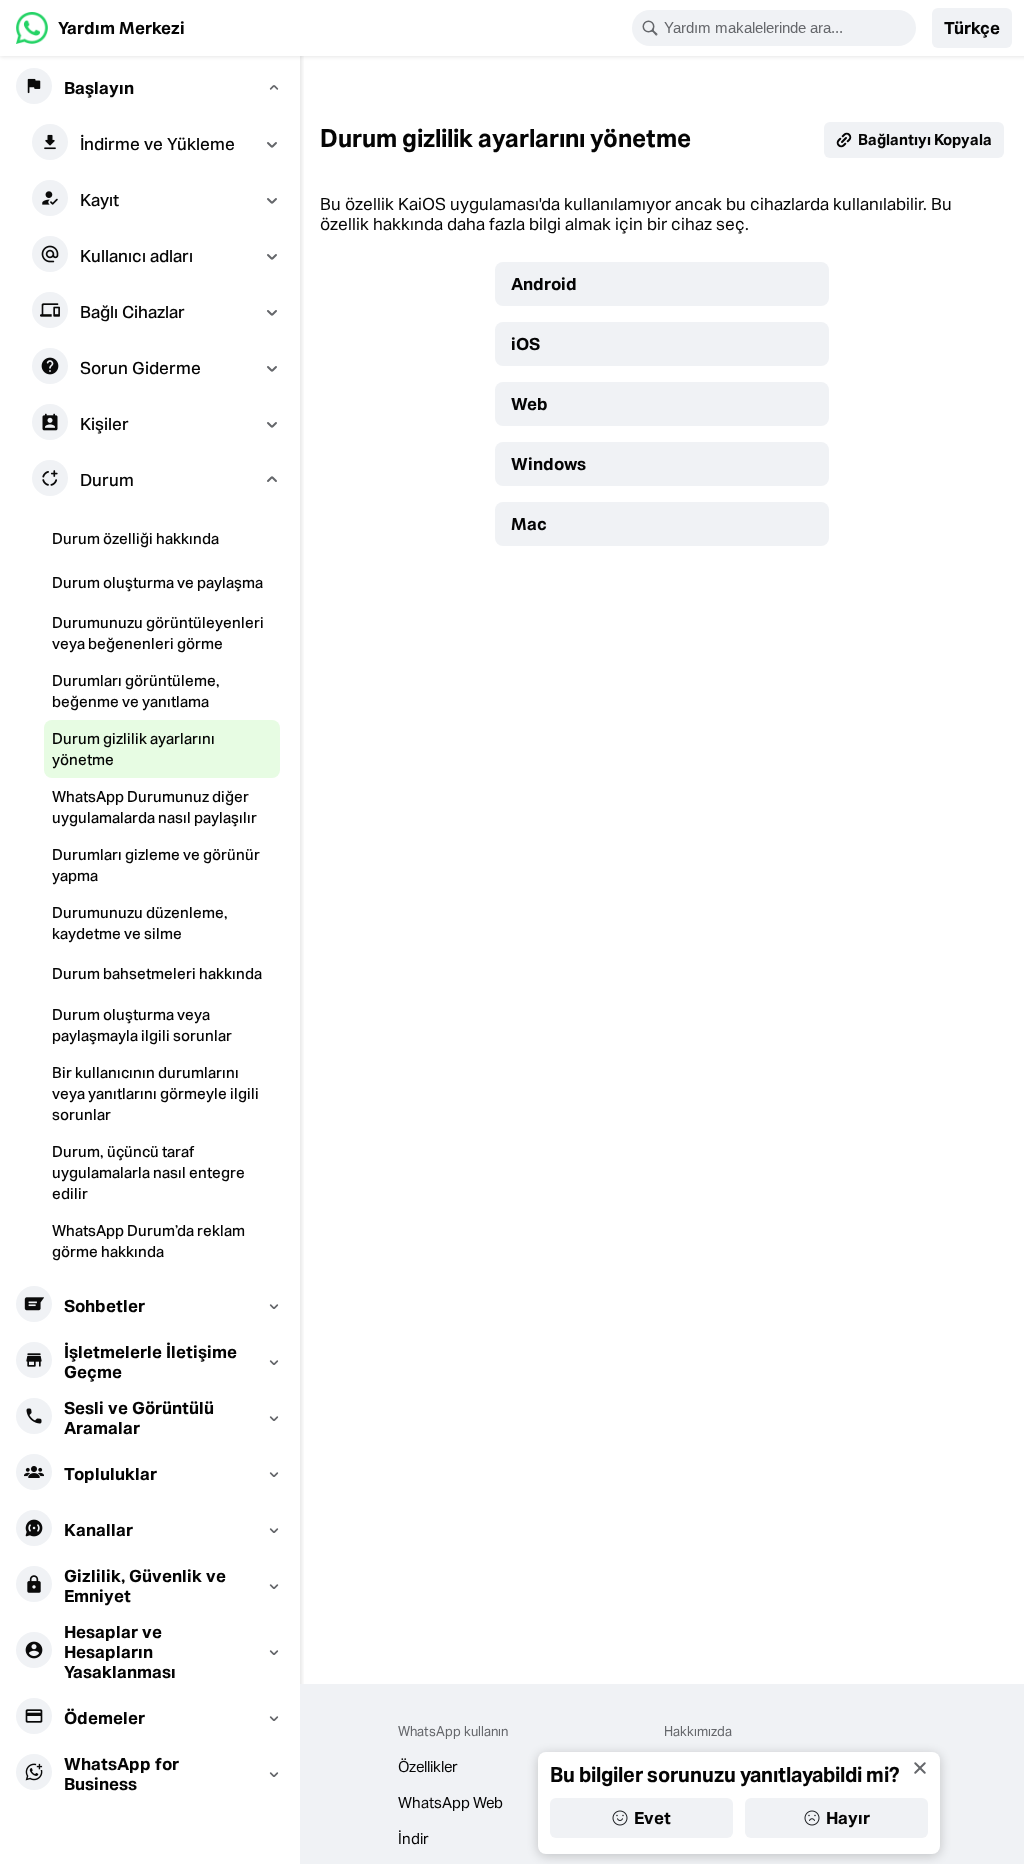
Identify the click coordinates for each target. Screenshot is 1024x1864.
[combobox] (787, 28)
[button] (972, 28)
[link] (100, 28)
